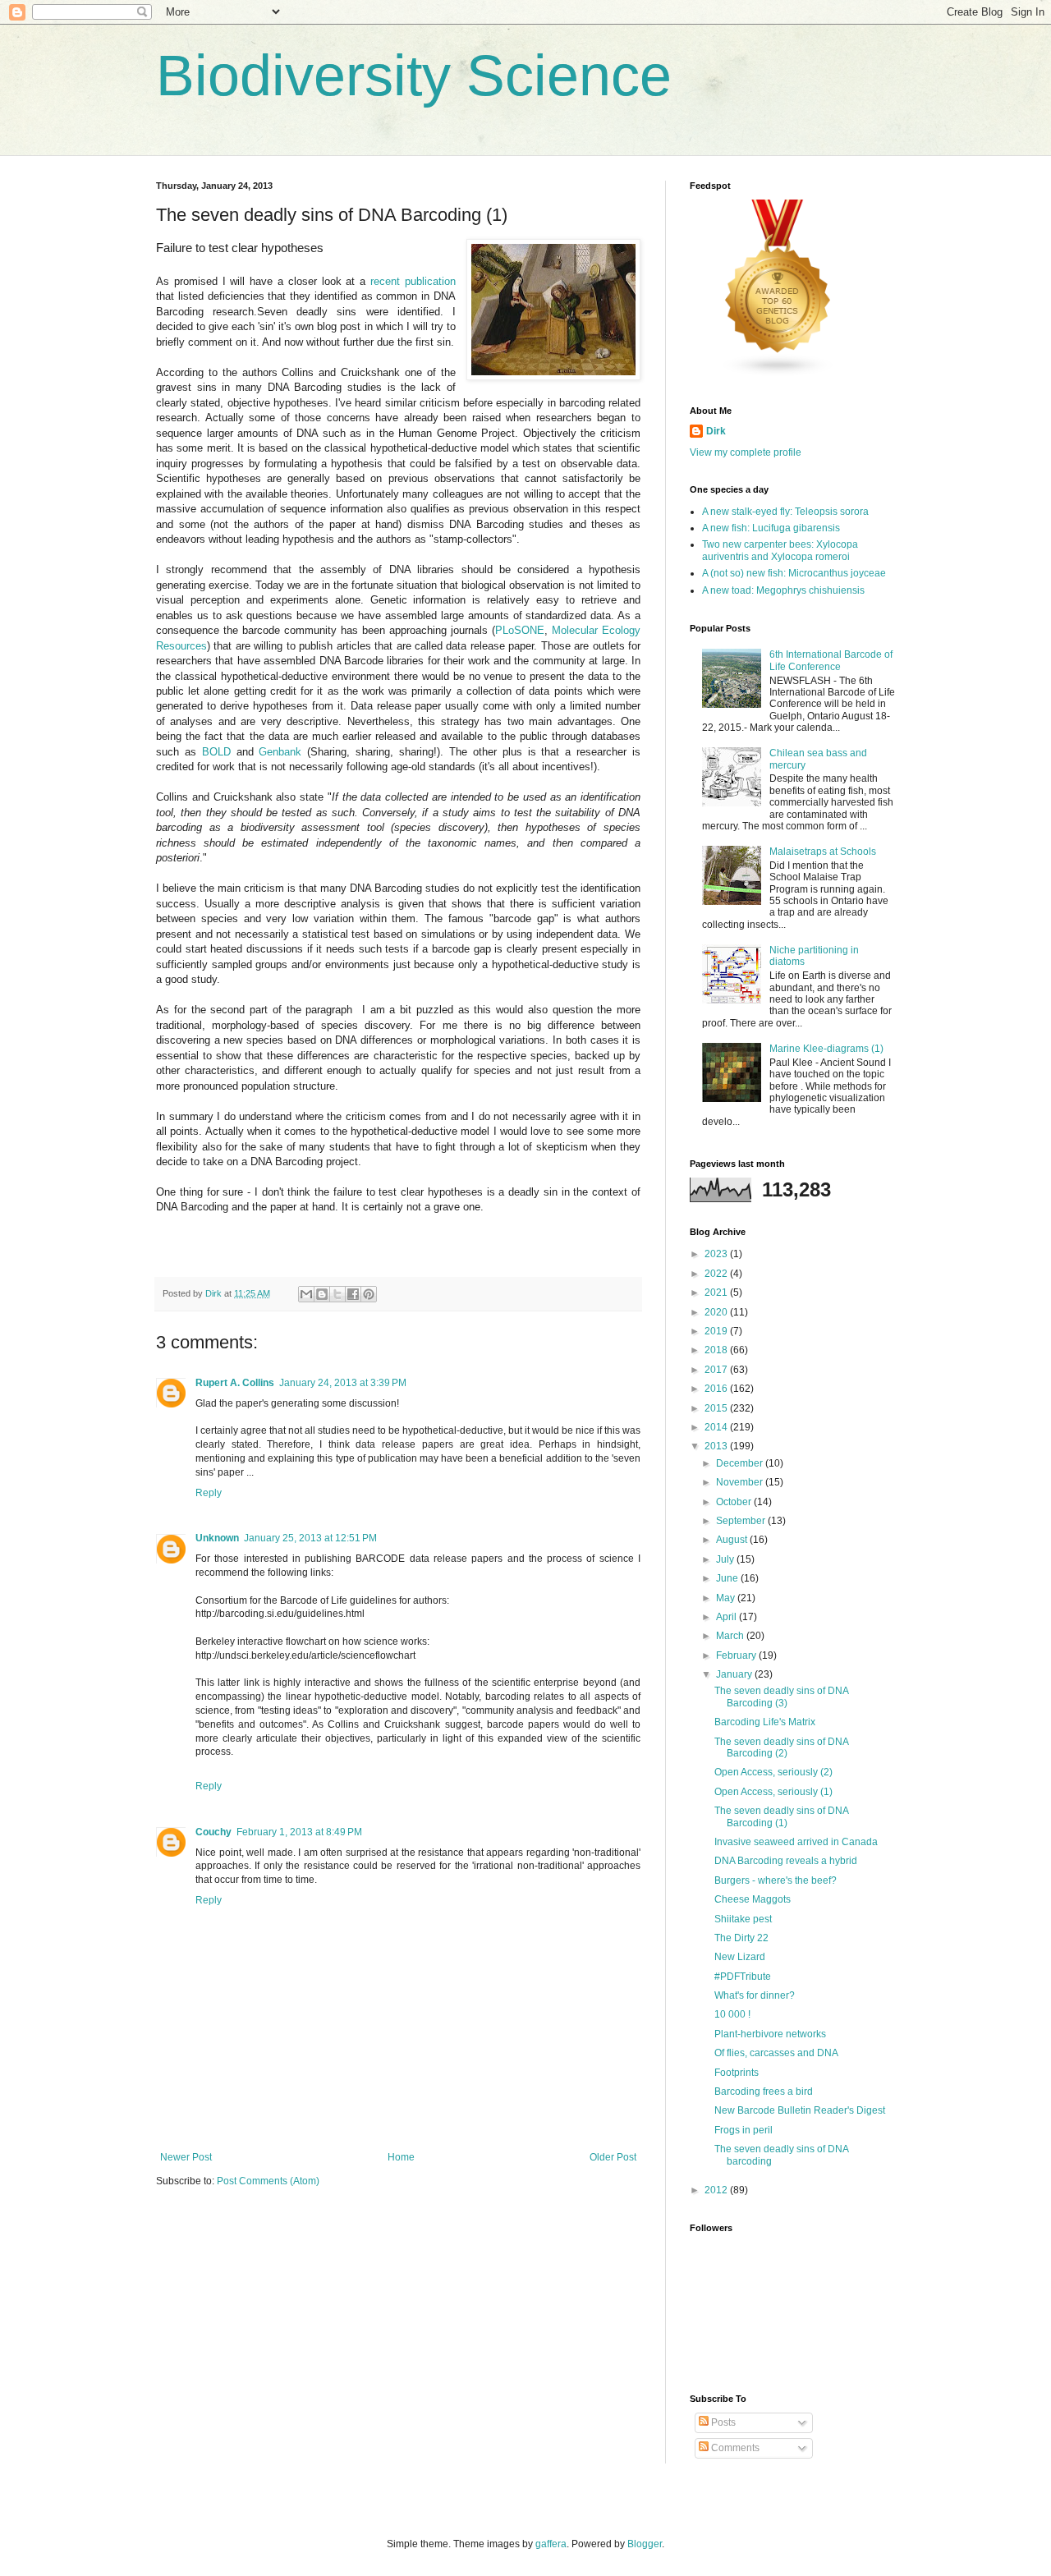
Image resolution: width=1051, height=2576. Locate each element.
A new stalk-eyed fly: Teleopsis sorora (785, 512)
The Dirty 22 (741, 1938)
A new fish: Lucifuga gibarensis (771, 528)
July (726, 1559)
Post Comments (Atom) (268, 2181)
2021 (717, 1293)
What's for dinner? (755, 1995)
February (737, 1655)
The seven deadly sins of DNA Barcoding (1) (781, 1816)
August (733, 1540)
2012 (717, 2190)
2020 (717, 1312)
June (728, 1578)
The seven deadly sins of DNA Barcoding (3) (781, 1697)
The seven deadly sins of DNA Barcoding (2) (781, 1747)
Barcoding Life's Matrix (765, 1722)
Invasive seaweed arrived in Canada (796, 1842)
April (727, 1617)
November (741, 1482)
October (735, 1502)
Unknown (217, 1538)
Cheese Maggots (753, 1899)
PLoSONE (520, 630)
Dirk (716, 431)
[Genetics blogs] (778, 374)
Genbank (280, 752)
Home (401, 2157)
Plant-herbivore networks (770, 2034)
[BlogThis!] (322, 1294)
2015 (717, 1408)
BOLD (216, 752)
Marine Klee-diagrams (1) (826, 1049)
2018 (717, 1350)
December (741, 1463)
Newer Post (186, 2157)
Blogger (645, 2544)
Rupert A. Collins (235, 1383)
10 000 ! (732, 2014)
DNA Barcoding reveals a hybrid (786, 1861)
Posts (722, 2422)
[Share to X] (337, 1294)
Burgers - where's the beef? (776, 1880)
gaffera (551, 2544)
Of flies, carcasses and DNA (776, 2053)
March (731, 1636)
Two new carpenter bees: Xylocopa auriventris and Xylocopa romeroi (780, 550)
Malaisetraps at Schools (823, 852)
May (727, 1598)
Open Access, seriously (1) (773, 1792)
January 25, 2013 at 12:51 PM (310, 1538)
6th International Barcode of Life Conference (831, 660)
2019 (717, 1331)
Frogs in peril (744, 2130)
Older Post (613, 2157)
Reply (209, 1493)
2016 (717, 1389)
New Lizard (740, 1957)
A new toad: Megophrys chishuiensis (783, 590)
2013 (717, 1446)
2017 (717, 1370)
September (742, 1521)
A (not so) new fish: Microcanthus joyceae (794, 573)
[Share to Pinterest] (369, 1294)
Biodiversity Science (414, 76)
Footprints (737, 2073)
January (735, 1674)
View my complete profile (746, 452)
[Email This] (306, 1294)
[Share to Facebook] (353, 1294)
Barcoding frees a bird (764, 2092)
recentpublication (413, 281)
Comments (734, 2448)
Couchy (213, 1832)
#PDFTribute (743, 1977)
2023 (717, 1254)
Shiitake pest (743, 1919)
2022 (717, 1274)
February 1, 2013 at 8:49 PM (299, 1832)
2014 (717, 1427)
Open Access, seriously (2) (773, 1772)
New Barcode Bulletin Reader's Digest (800, 2110)
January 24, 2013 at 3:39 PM (343, 1383)
